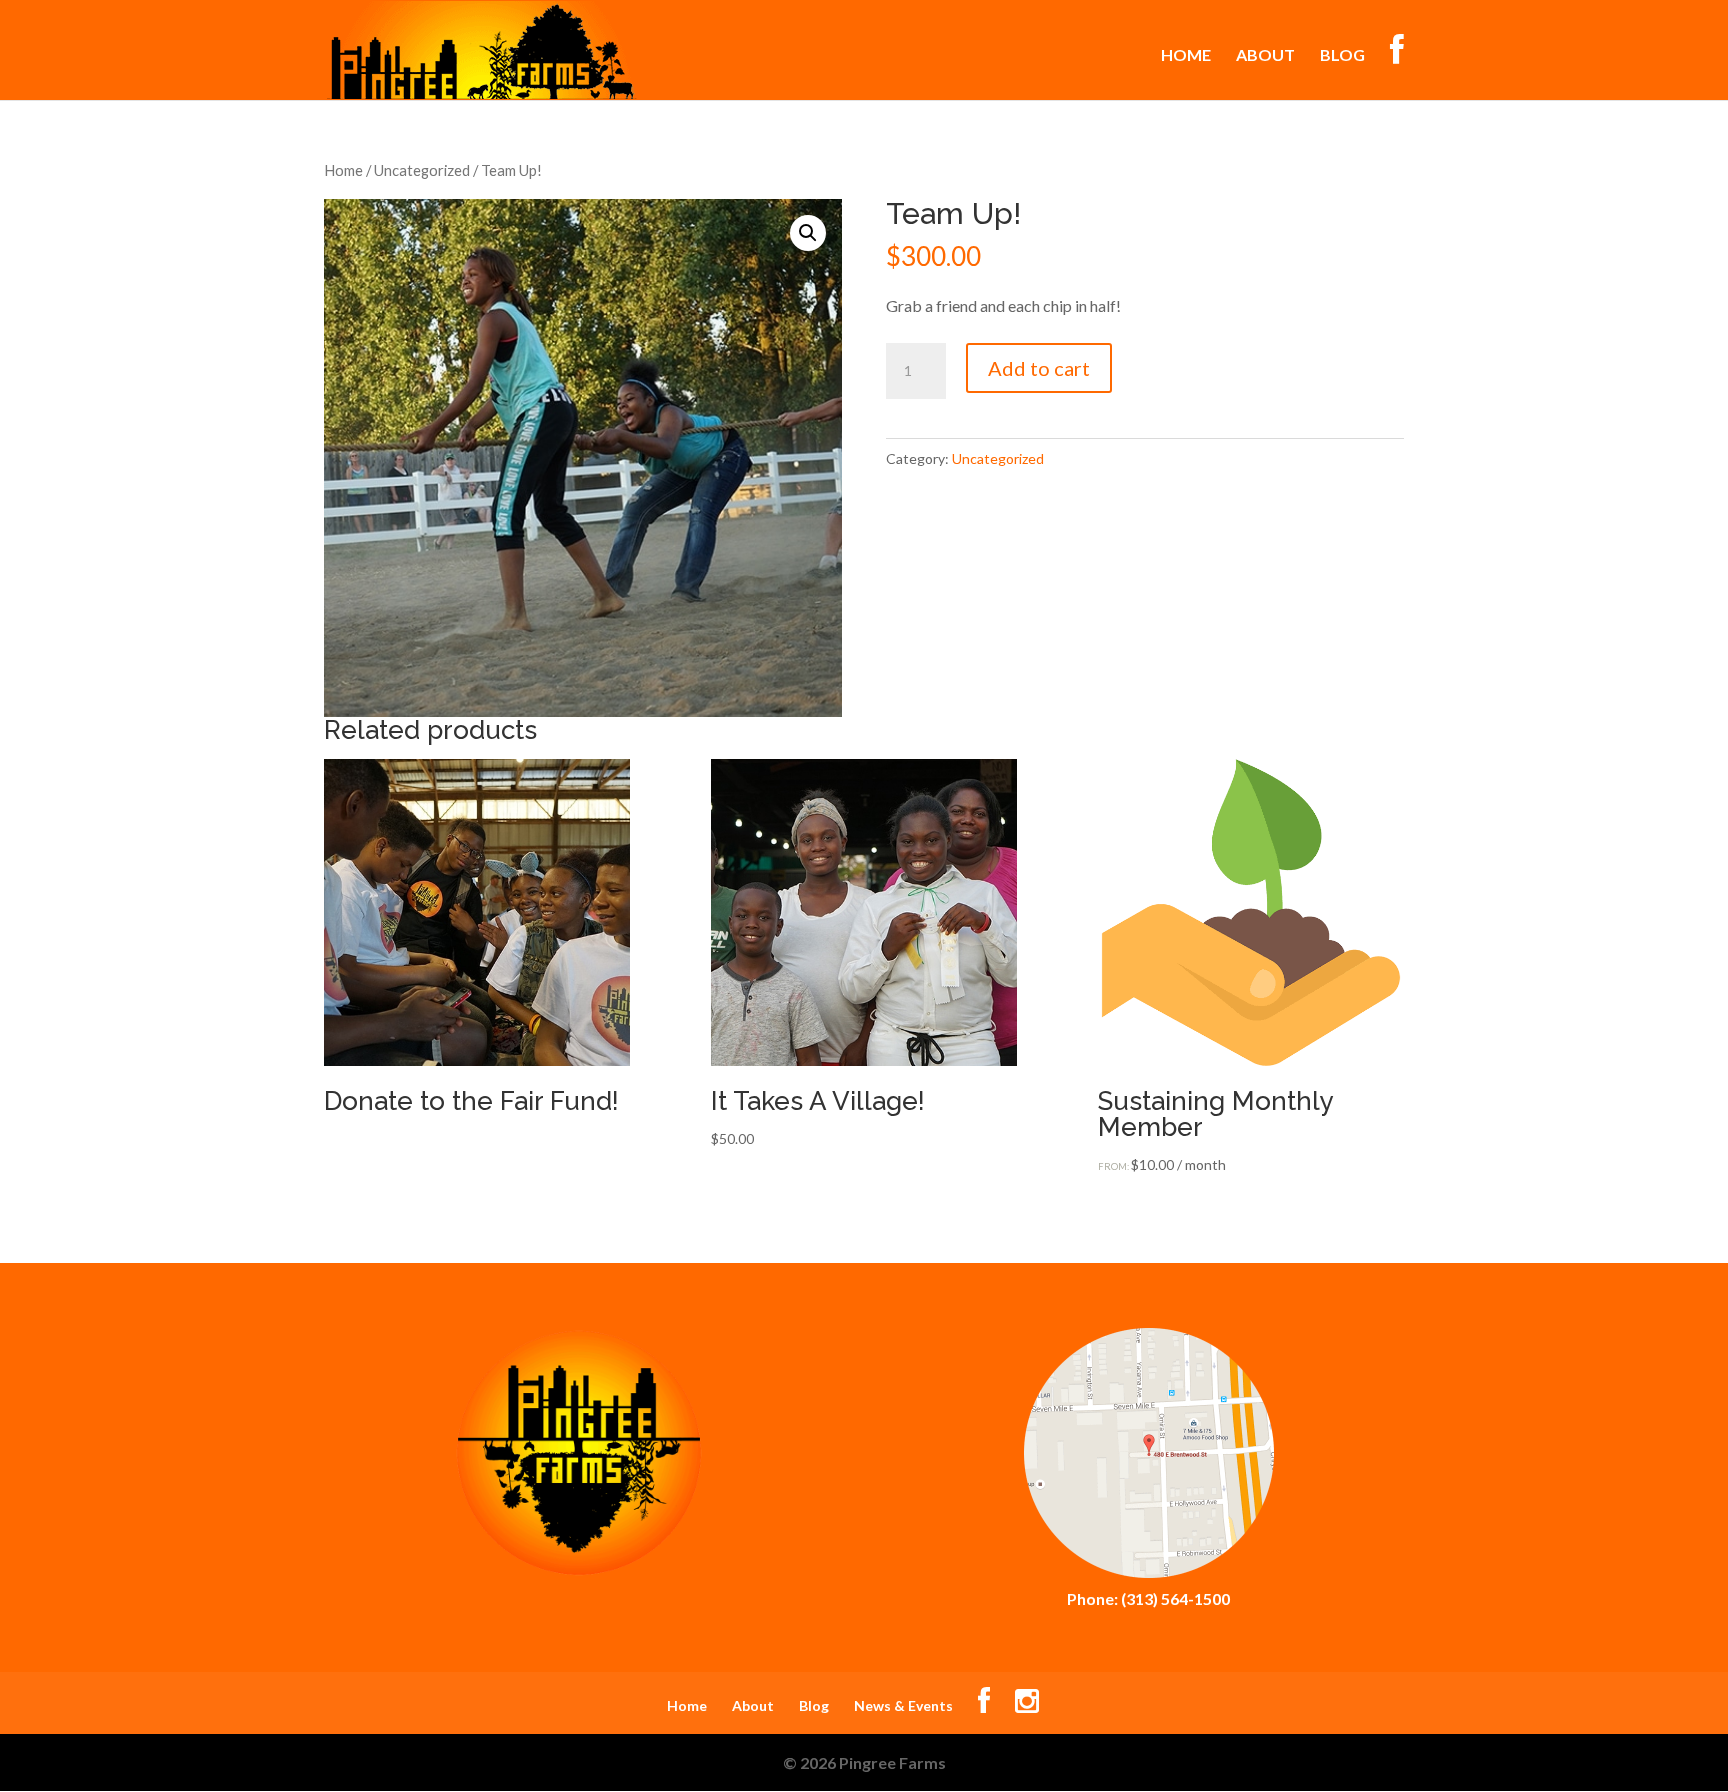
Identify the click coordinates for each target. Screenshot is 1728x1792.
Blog (1342, 56)
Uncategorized (422, 170)
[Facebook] (984, 1705)
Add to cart (1039, 368)
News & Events (903, 1705)
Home (1186, 56)
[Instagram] (1027, 1705)
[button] (808, 233)
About (1265, 56)
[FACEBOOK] (1397, 67)
